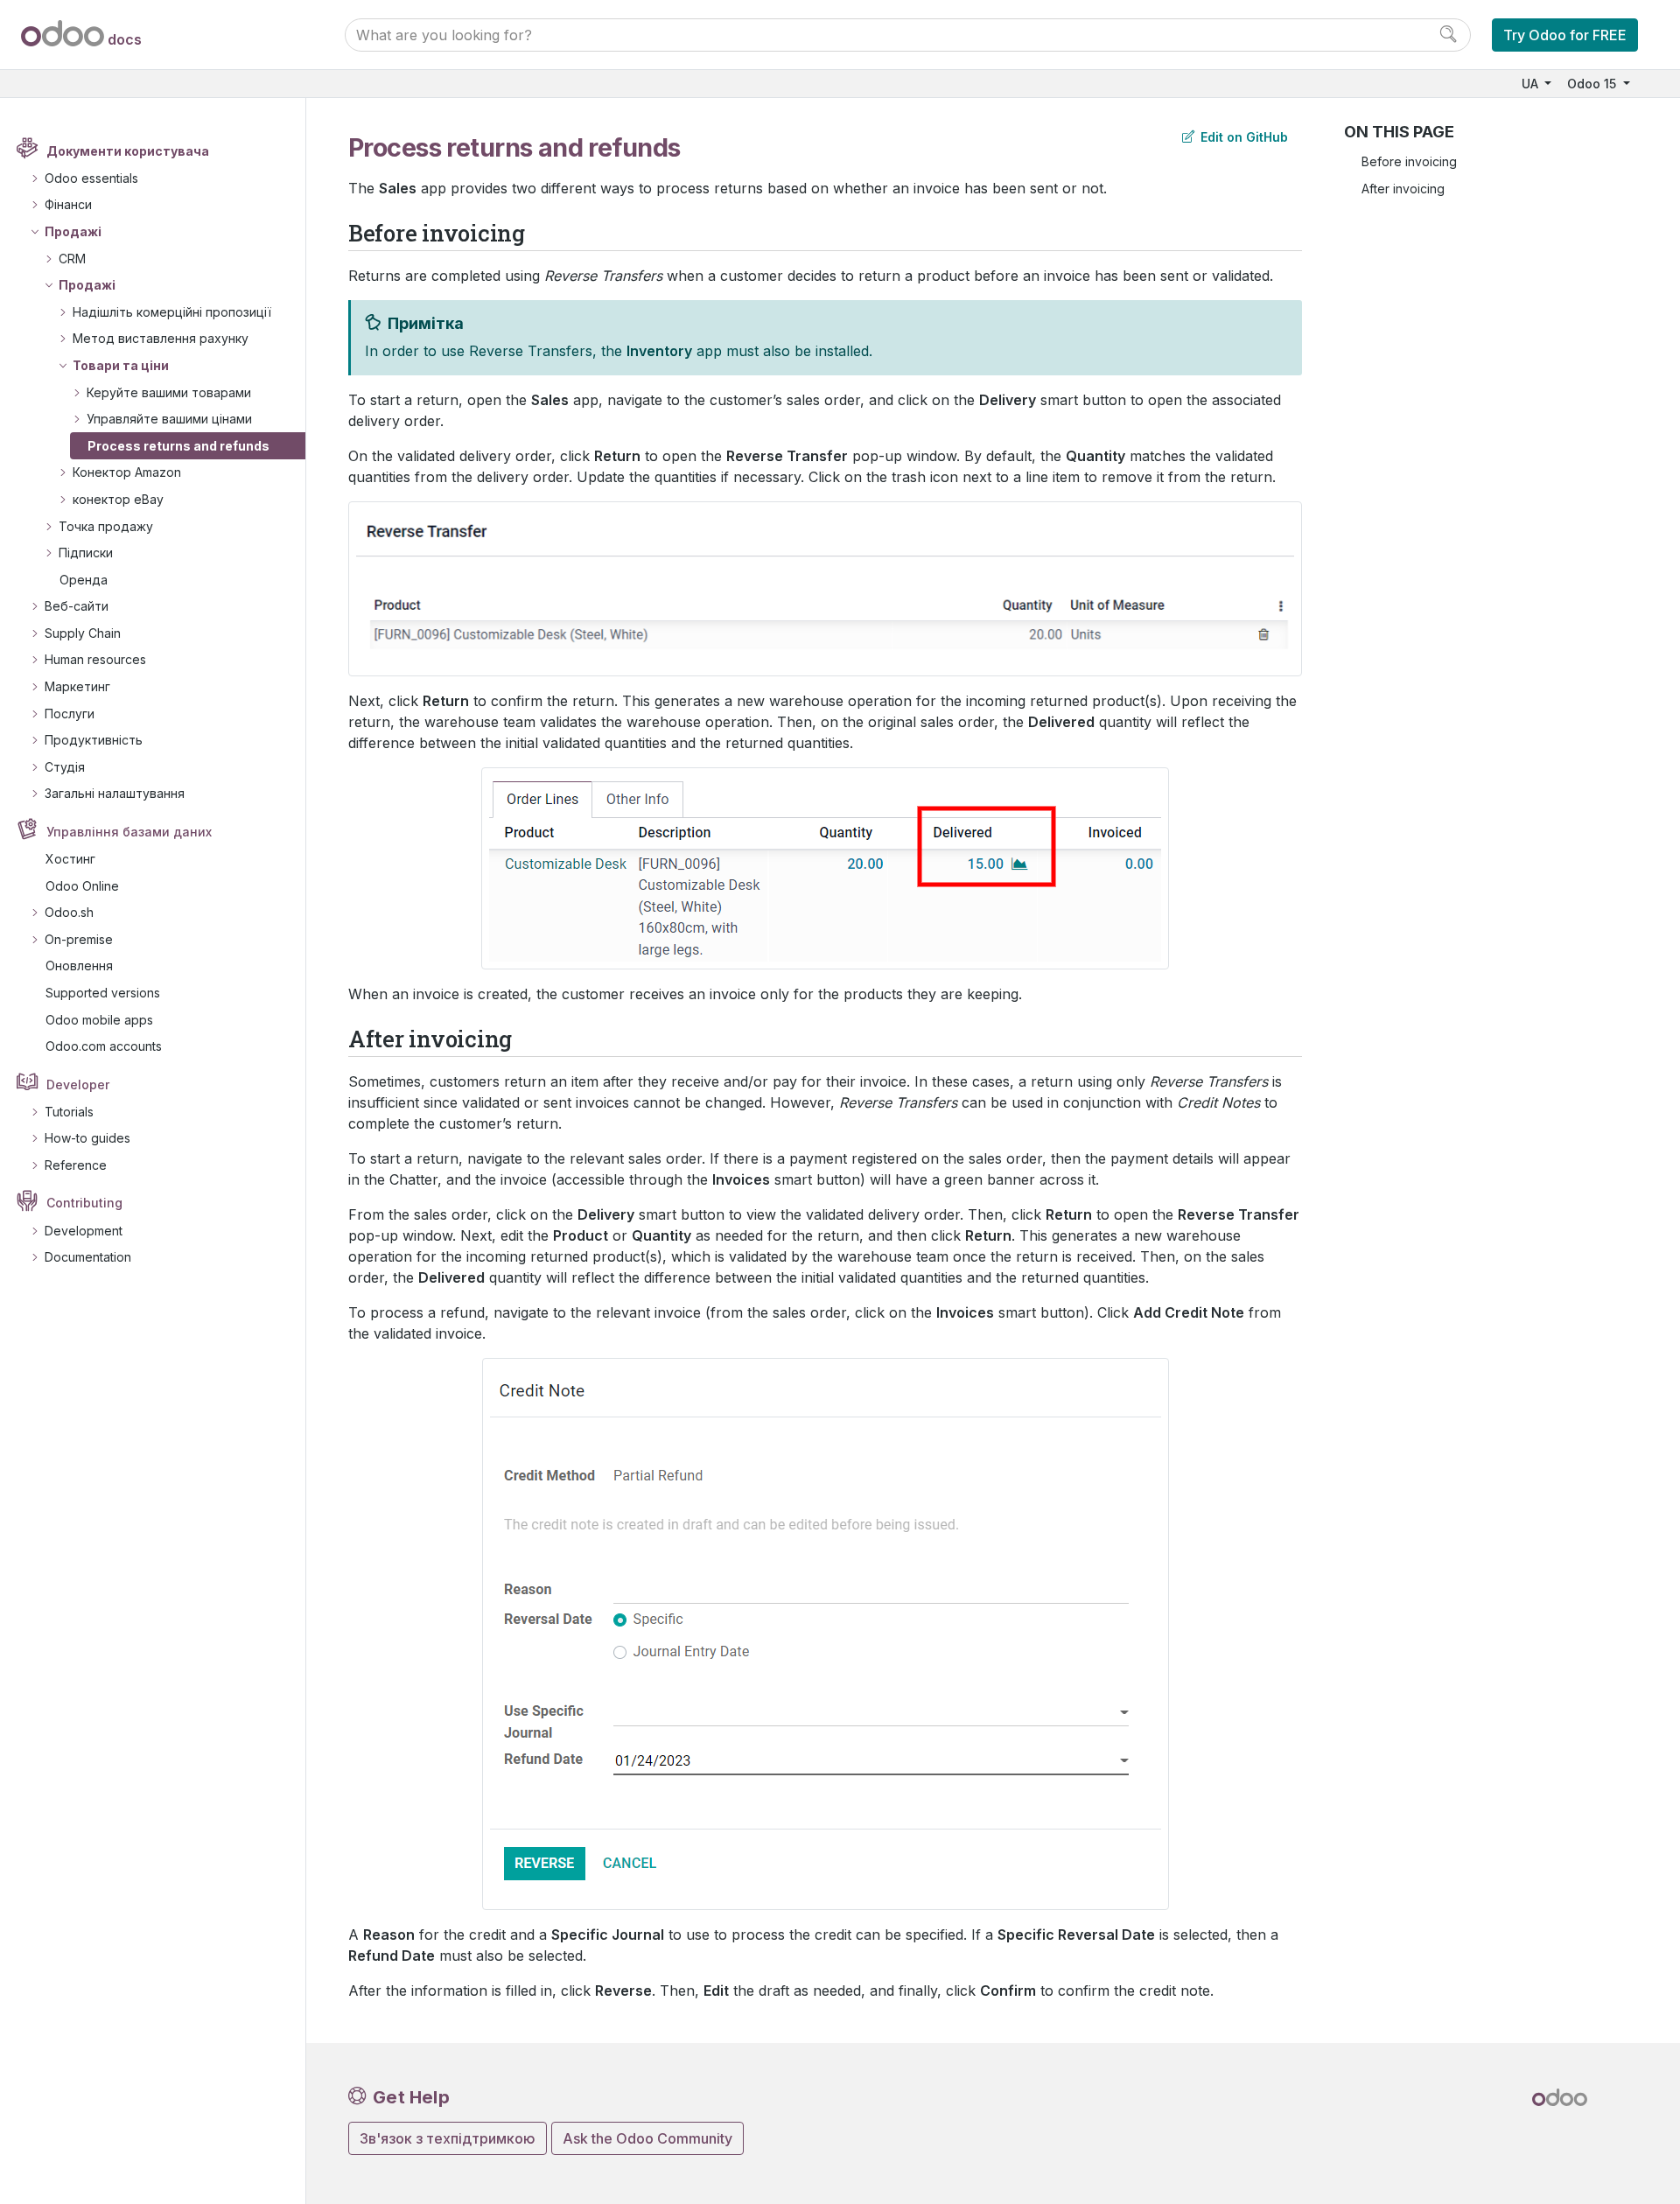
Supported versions (103, 993)
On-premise (79, 939)
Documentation (88, 1257)
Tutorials (69, 1112)
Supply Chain (83, 633)
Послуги (70, 714)
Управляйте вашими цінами (169, 419)
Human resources (95, 659)
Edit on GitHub (1242, 137)
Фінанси (68, 204)
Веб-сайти (77, 606)
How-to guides (87, 1138)
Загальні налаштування (115, 793)
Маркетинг (77, 686)
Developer (78, 1085)
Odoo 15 (1593, 84)
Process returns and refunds (178, 446)
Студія (65, 767)
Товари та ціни (121, 365)
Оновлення (79, 966)
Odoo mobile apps (99, 1020)
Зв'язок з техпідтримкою (448, 2138)
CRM (72, 259)
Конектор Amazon (127, 472)
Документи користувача (128, 151)
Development (84, 1231)
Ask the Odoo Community (647, 2138)
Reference (76, 1165)
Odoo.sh (69, 912)
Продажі (73, 231)
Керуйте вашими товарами (169, 392)
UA (1532, 84)
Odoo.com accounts (104, 1046)
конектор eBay (118, 499)
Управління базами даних (129, 832)
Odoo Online (82, 886)
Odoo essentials (91, 178)
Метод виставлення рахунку (161, 338)
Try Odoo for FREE (1565, 35)
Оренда (84, 580)
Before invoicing (1409, 161)
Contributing (84, 1203)
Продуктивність (94, 740)
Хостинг (70, 859)
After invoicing (1403, 189)
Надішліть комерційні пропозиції (172, 312)
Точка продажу (106, 526)
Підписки (86, 553)
